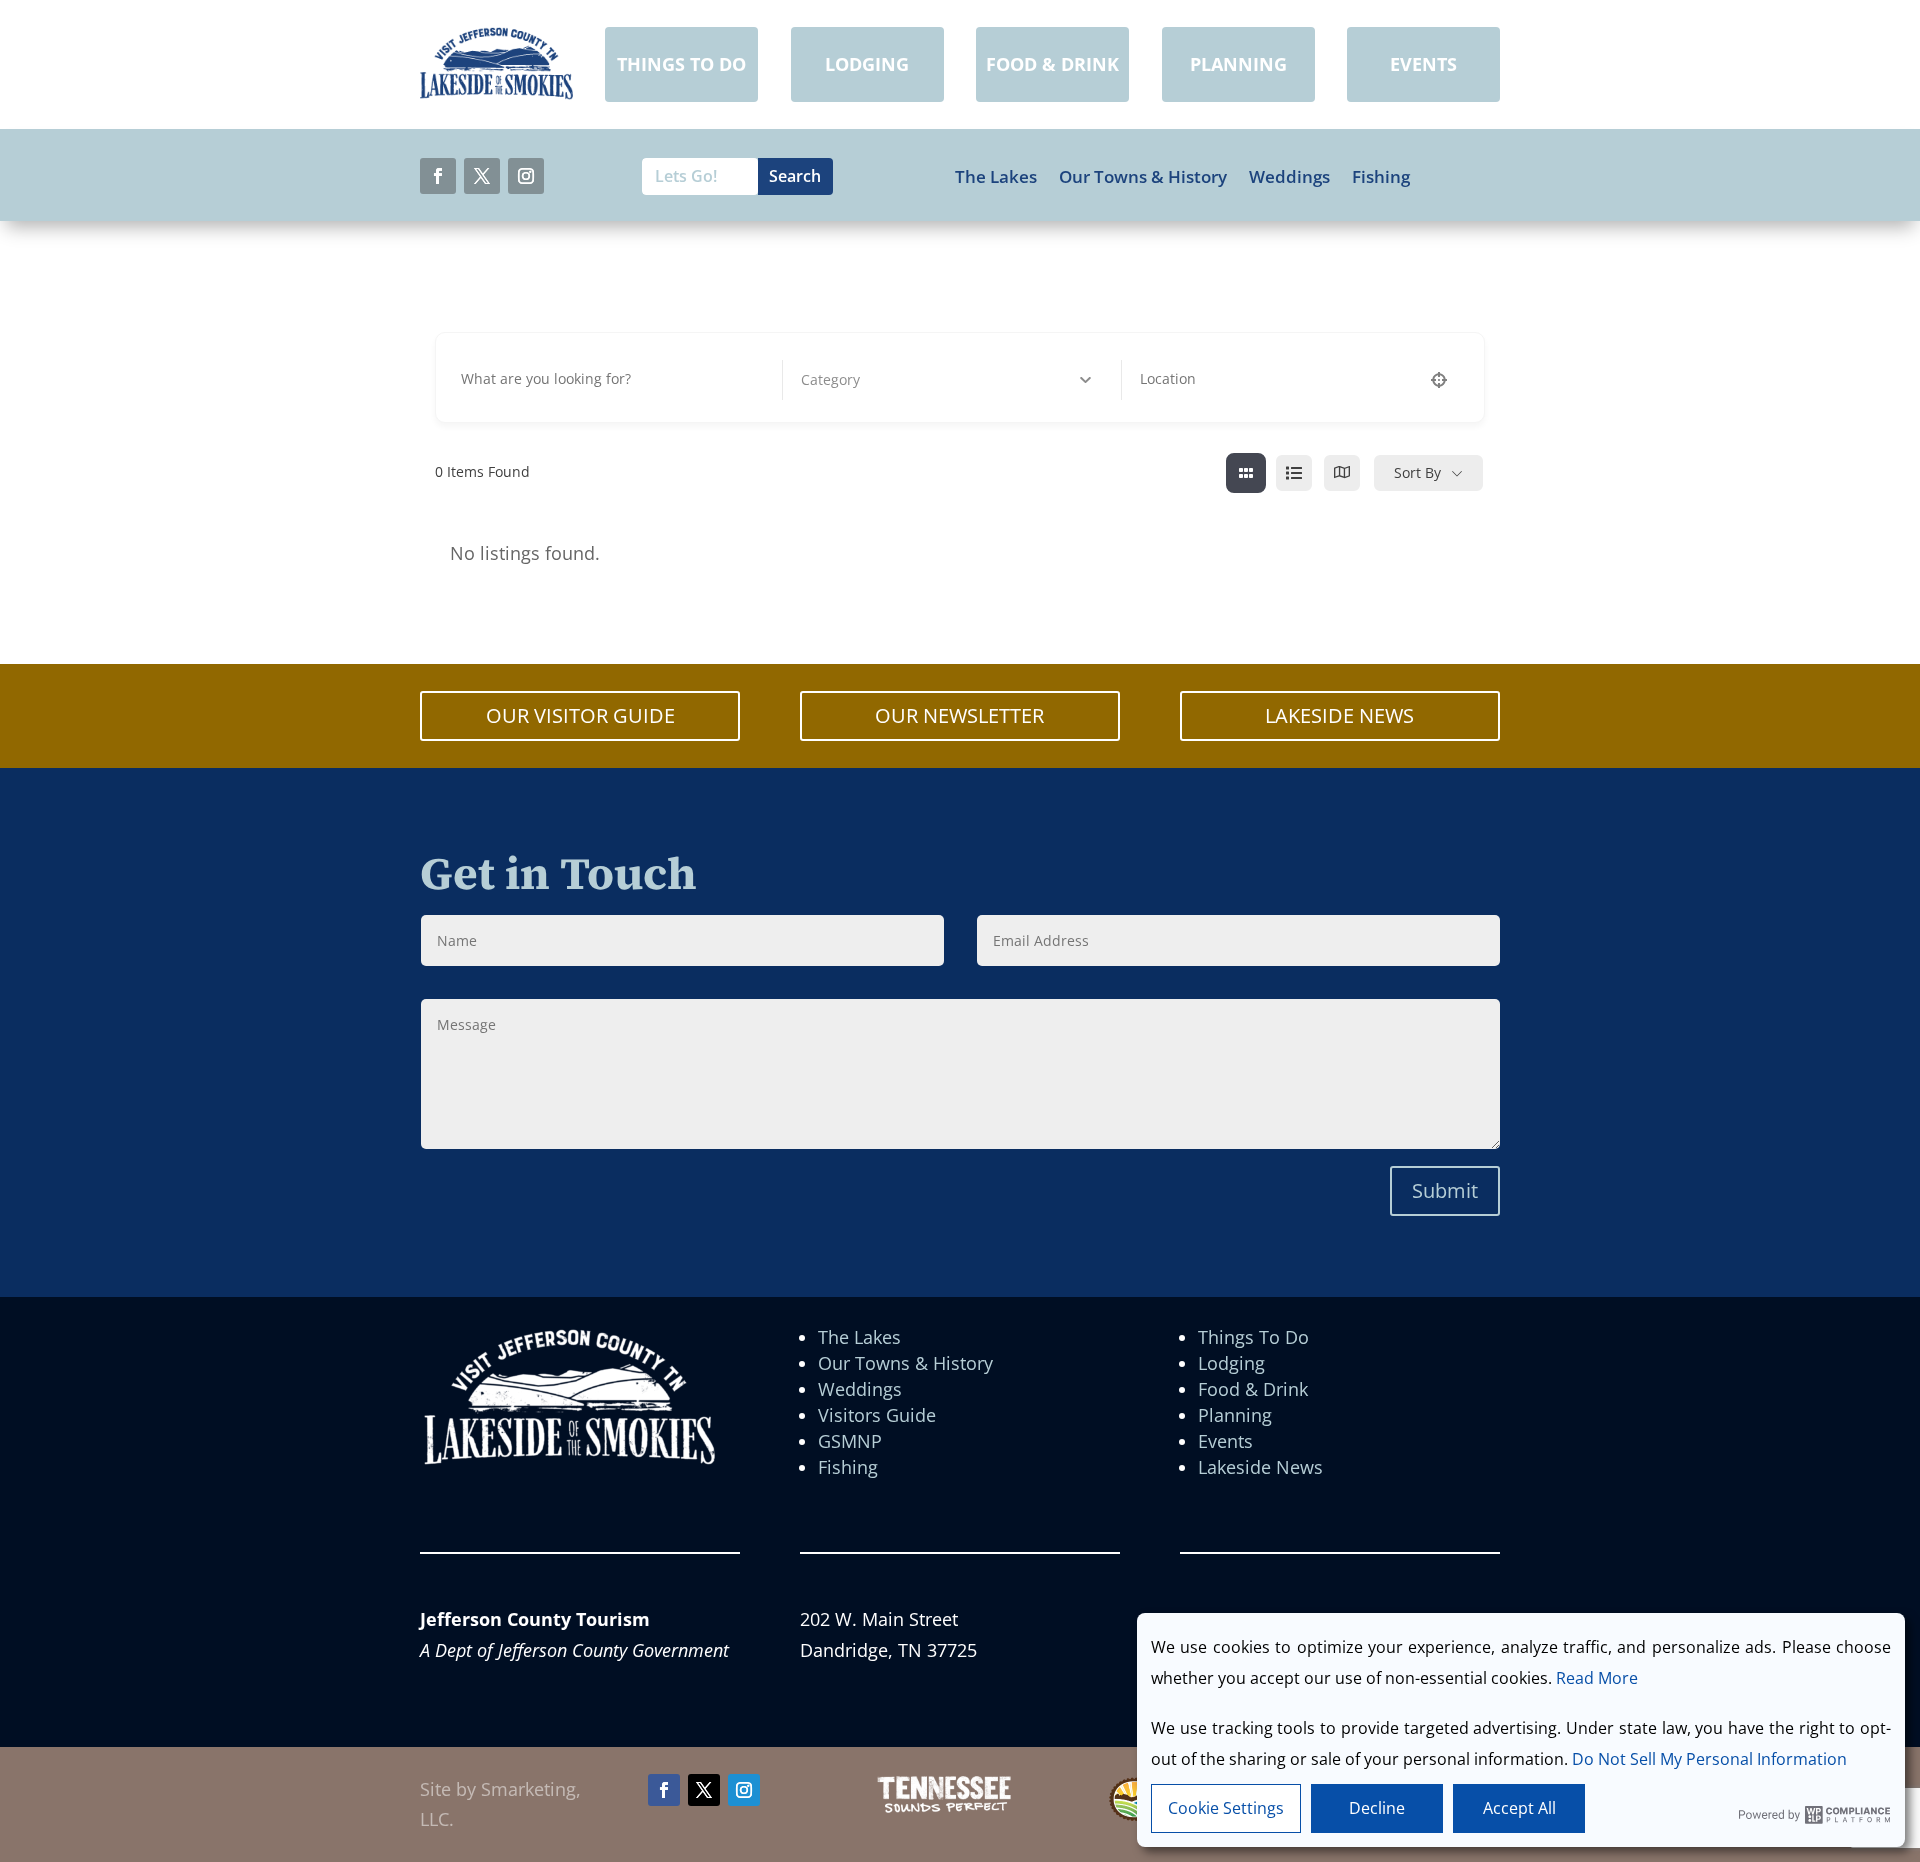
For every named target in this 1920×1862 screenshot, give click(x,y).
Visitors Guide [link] (877, 1415)
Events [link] (1225, 1441)
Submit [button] (1445, 1190)
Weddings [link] (1289, 177)
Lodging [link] (1231, 1363)
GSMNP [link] (850, 1441)
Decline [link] (1377, 1808)
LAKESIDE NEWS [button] (1339, 715)
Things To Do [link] (1253, 1337)
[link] (496, 93)
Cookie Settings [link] (1226, 1808)
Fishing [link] (1381, 177)
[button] (438, 176)
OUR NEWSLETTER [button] (959, 715)
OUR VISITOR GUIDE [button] (580, 715)
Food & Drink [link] (1253, 1389)
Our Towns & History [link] (1143, 177)
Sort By (1417, 472)
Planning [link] (1235, 1415)
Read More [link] (1597, 1678)
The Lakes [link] (996, 177)
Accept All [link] (1519, 1808)
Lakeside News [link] (1260, 1467)
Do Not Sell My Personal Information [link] (1709, 1759)
